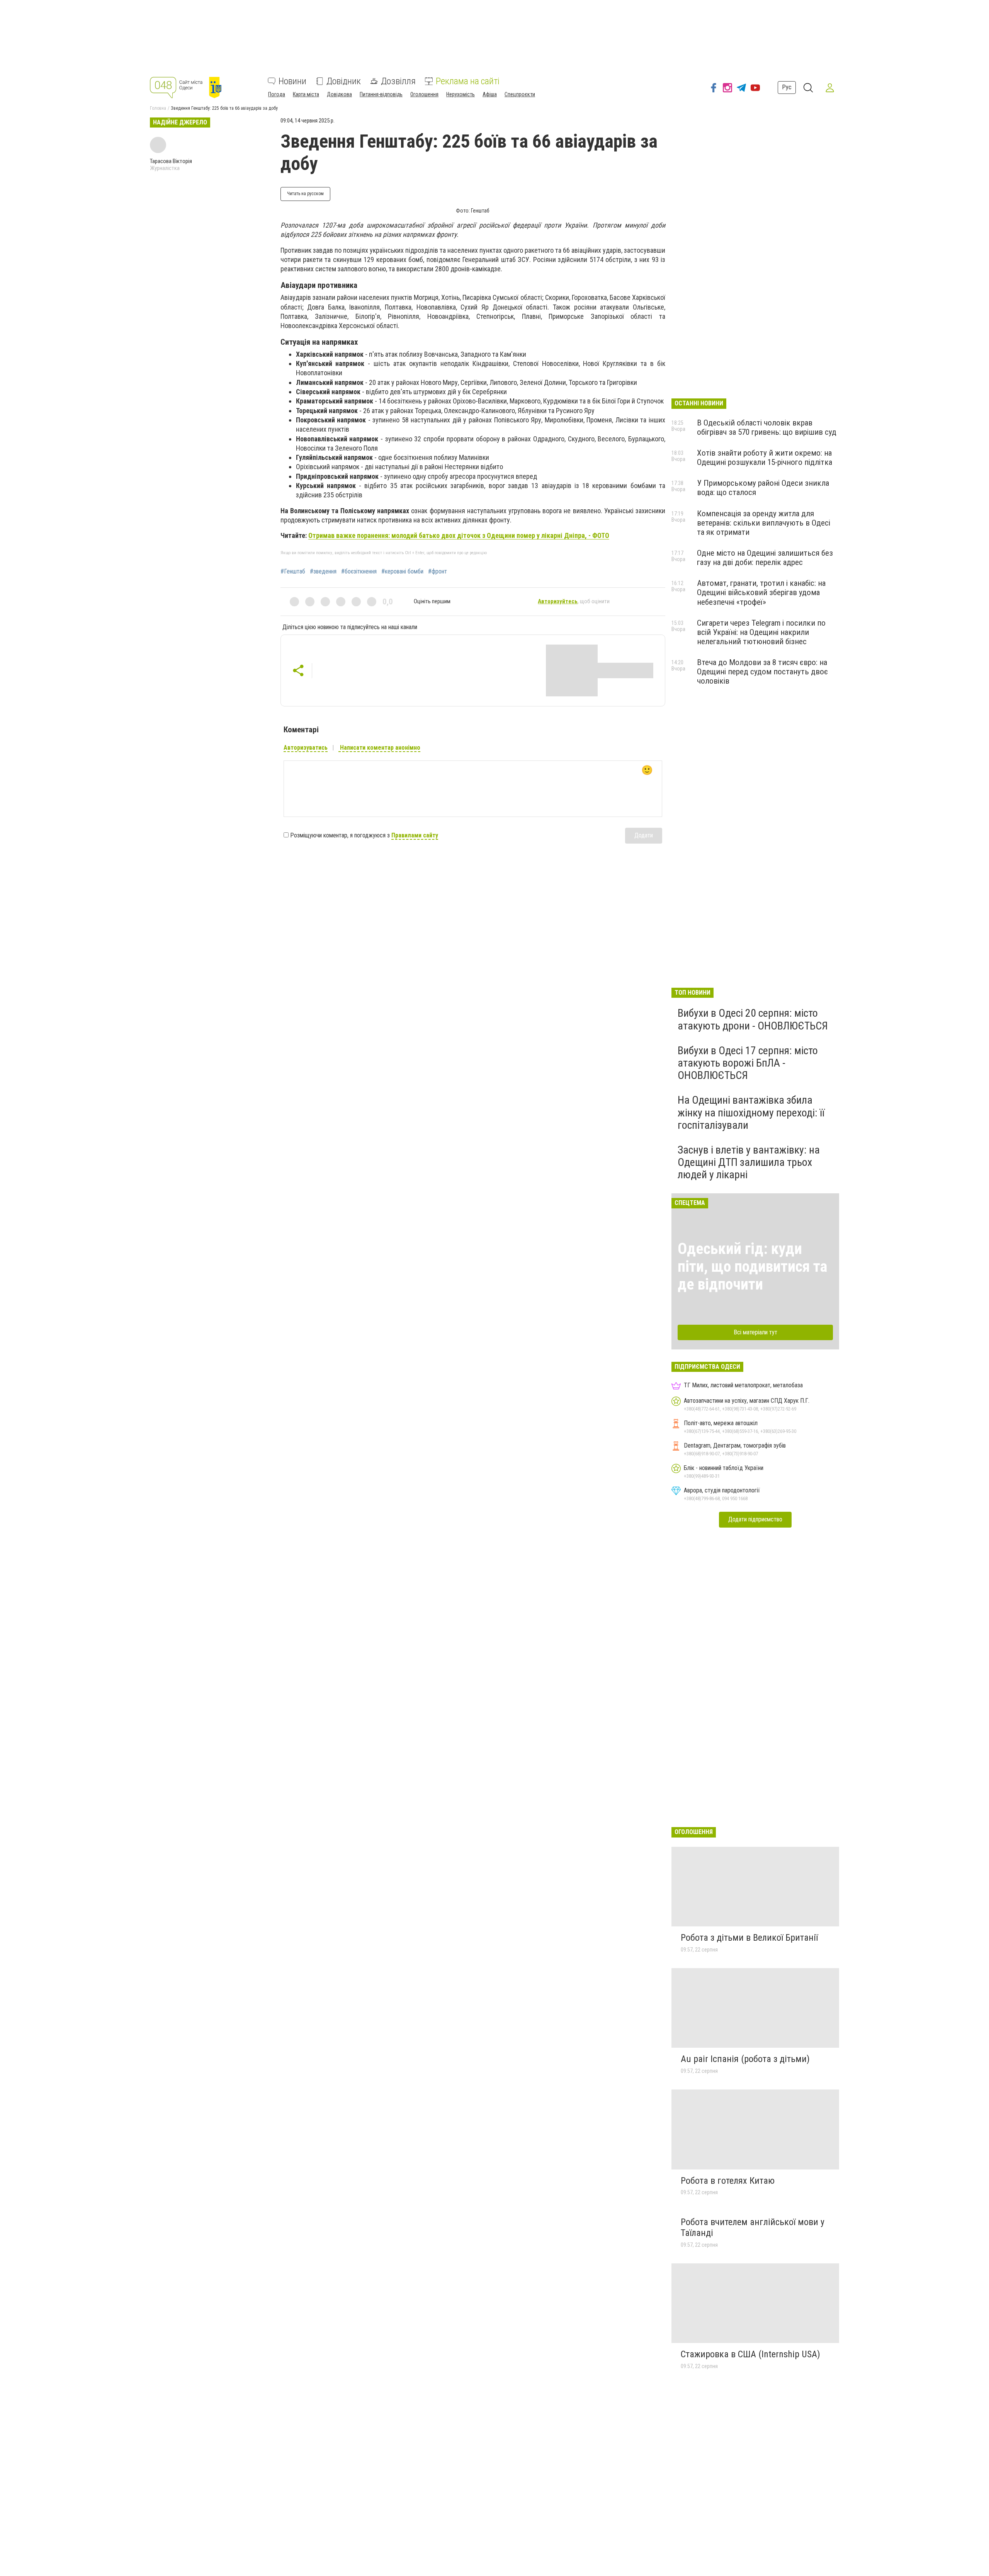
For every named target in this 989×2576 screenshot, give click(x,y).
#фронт (438, 572)
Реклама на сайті (468, 81)
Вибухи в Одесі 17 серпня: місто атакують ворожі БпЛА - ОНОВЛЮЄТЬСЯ (748, 1063)
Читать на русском (305, 194)
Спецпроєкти (520, 94)
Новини (292, 81)
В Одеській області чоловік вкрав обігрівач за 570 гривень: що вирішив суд (767, 427)
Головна (158, 108)
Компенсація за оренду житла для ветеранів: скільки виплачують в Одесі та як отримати (764, 523)
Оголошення (424, 94)
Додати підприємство (755, 1519)
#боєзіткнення (359, 572)
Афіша (490, 94)
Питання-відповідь (381, 94)
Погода (277, 94)
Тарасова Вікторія (171, 161)
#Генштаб (293, 572)
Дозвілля (398, 81)
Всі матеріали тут (755, 1332)
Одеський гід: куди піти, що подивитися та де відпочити (752, 1267)
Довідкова (339, 94)
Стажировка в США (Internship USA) (750, 2354)
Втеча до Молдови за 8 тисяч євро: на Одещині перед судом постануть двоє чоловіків (762, 672)
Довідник (344, 81)
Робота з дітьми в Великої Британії (749, 1938)
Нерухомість (461, 94)
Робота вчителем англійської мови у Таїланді (753, 2227)
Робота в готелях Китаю (728, 2181)
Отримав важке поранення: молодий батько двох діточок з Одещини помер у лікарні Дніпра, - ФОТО (459, 535)
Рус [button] (787, 87)
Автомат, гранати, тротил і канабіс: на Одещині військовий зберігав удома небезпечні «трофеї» (761, 592)
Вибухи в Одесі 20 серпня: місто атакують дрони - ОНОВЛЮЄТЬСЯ (753, 1019)
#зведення (323, 572)
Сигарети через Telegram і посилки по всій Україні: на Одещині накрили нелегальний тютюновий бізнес (761, 632)
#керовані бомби (402, 572)
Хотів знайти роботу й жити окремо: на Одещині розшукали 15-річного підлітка (765, 458)
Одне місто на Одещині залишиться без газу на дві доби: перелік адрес (765, 558)
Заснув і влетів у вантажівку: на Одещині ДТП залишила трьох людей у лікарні (749, 1162)
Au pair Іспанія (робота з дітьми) (745, 2059)
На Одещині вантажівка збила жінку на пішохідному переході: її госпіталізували (751, 1112)
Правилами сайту (415, 835)
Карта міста (306, 94)
